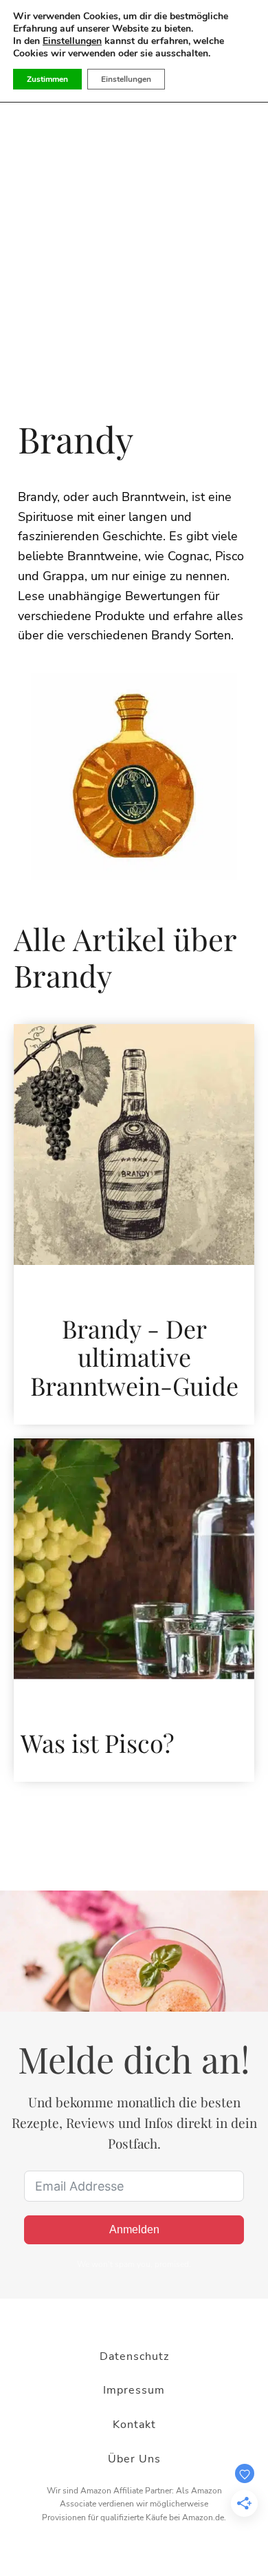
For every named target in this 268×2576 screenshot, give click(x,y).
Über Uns (134, 2459)
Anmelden (134, 2229)
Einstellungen (72, 41)
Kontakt (134, 2425)
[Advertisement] (134, 264)
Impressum (134, 2390)
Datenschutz (134, 2356)
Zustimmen (47, 79)
